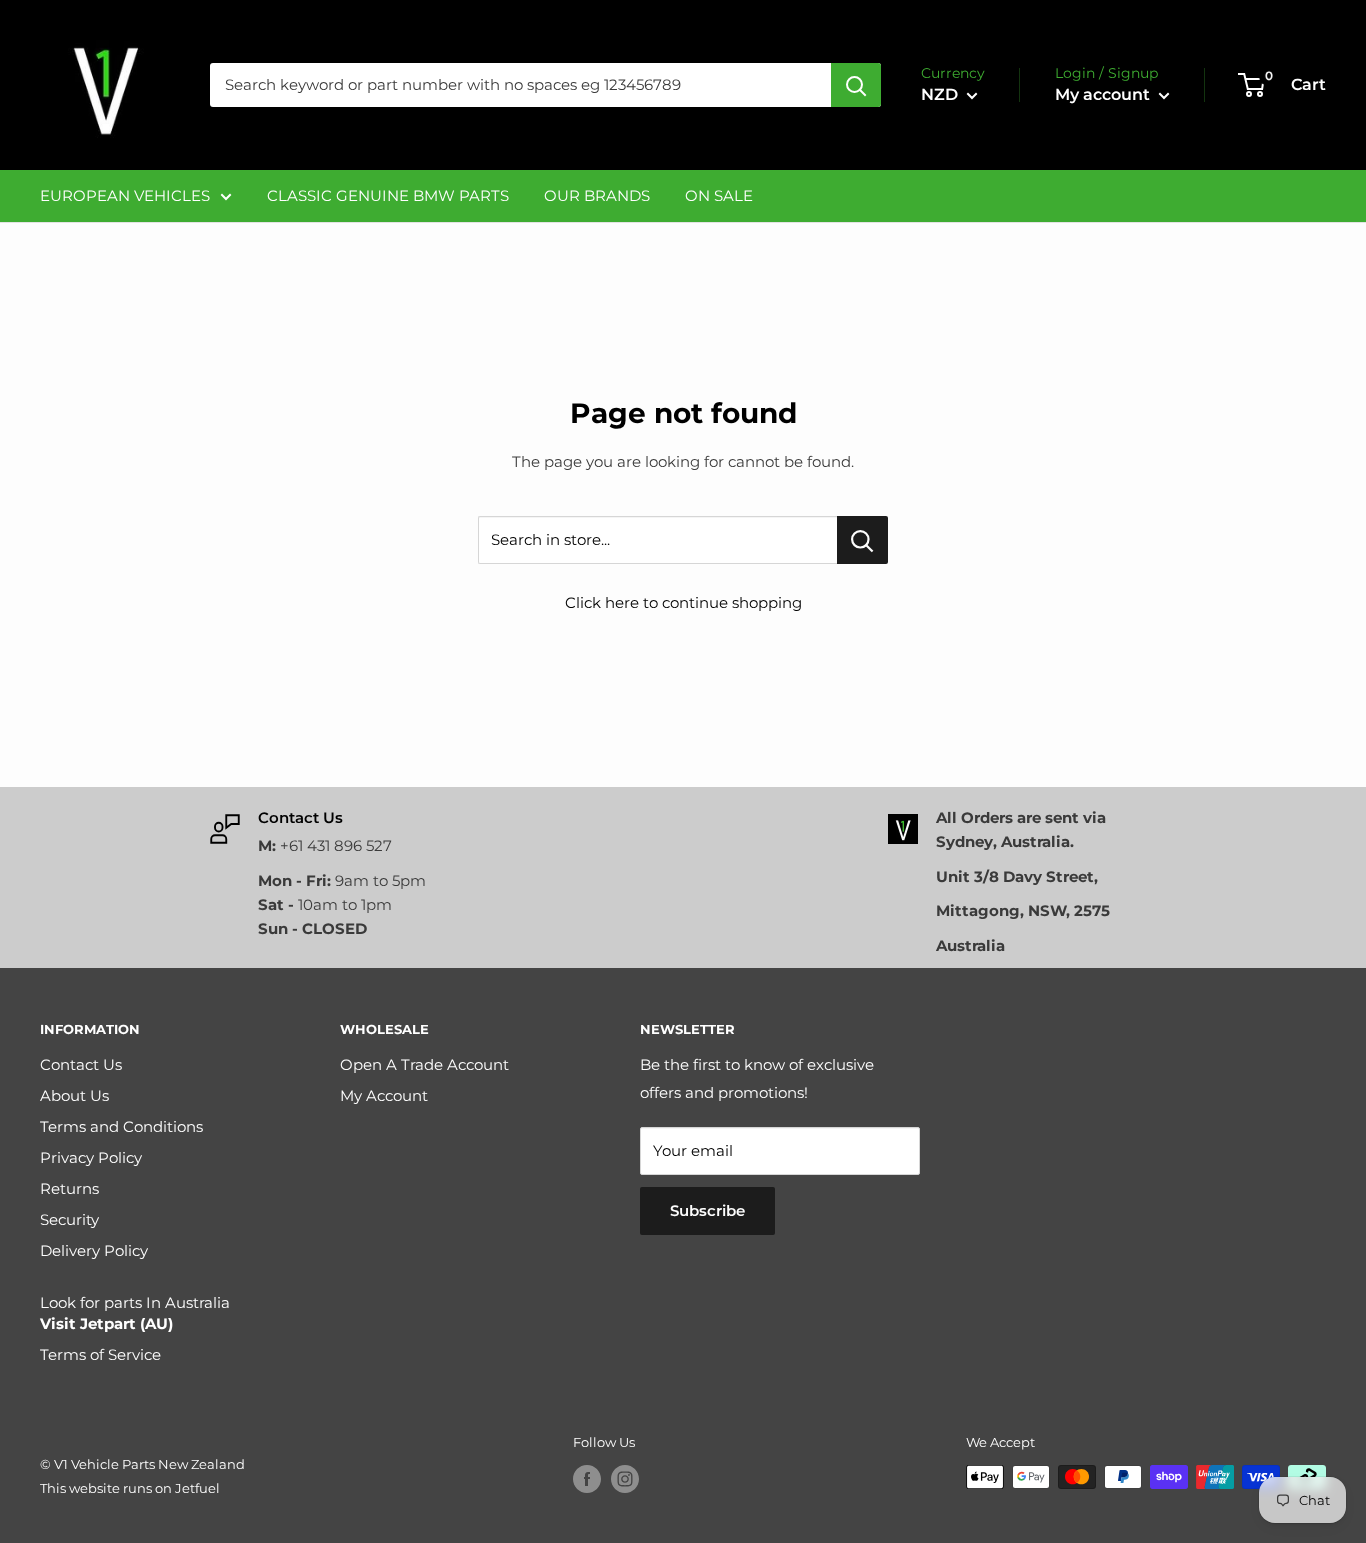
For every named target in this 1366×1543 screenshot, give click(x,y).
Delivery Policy (94, 1250)
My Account (384, 1095)
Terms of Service (100, 1354)
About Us (74, 1095)
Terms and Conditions (121, 1126)
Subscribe (707, 1210)
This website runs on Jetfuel (130, 1488)
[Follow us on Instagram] (625, 1479)
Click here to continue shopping (683, 602)
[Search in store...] (862, 540)
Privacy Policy (91, 1157)
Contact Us (81, 1064)
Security (69, 1219)
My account (1104, 94)
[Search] (856, 85)
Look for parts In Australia (135, 1313)
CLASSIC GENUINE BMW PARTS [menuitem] (388, 195)
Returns (69, 1188)
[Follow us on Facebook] (587, 1479)
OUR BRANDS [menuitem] (597, 195)
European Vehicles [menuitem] (125, 195)
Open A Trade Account (424, 1064)
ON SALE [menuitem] (719, 195)
